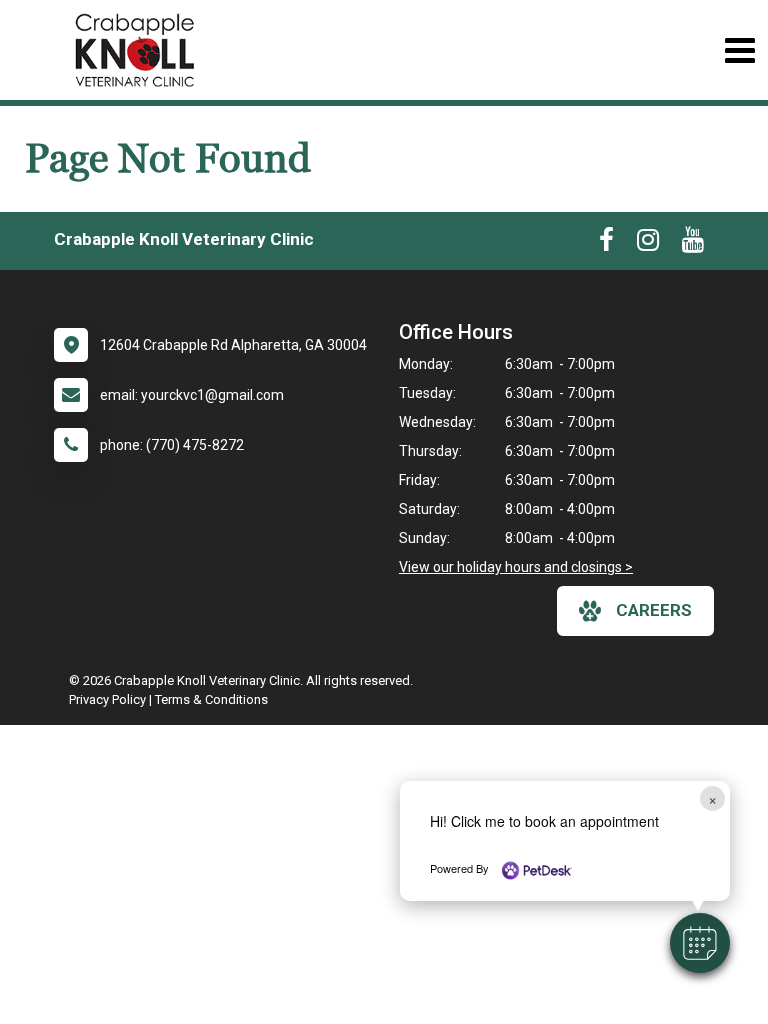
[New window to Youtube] (693, 244)
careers (654, 610)
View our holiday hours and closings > (516, 567)
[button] (700, 943)
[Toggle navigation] (739, 50)
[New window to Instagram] (648, 244)
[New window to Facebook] (606, 244)
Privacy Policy (107, 699)
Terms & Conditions (211, 699)
